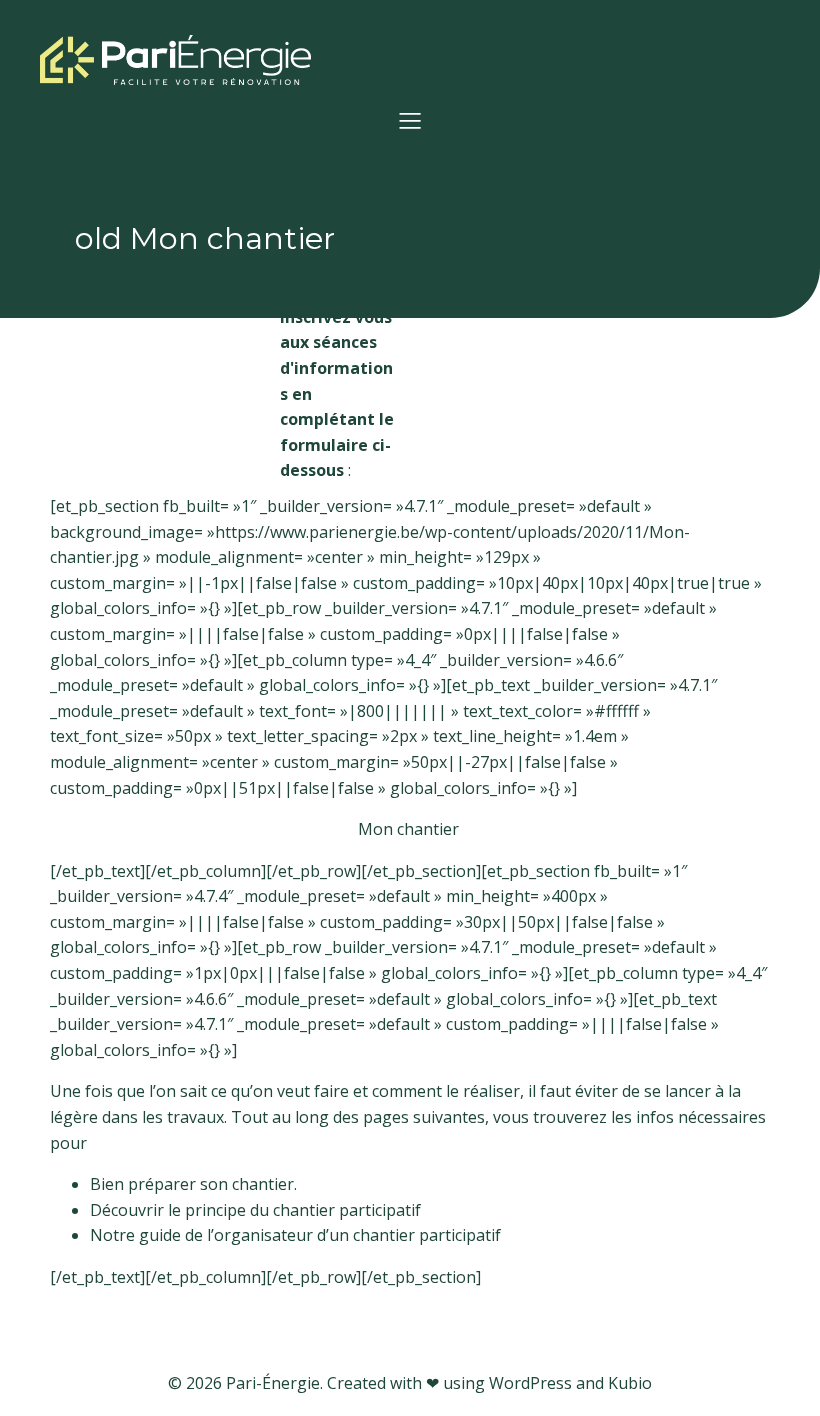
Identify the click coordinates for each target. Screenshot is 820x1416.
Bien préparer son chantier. (193, 1184)
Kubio (630, 1383)
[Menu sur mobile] (410, 120)
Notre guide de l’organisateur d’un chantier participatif (295, 1235)
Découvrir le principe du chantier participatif (255, 1210)
